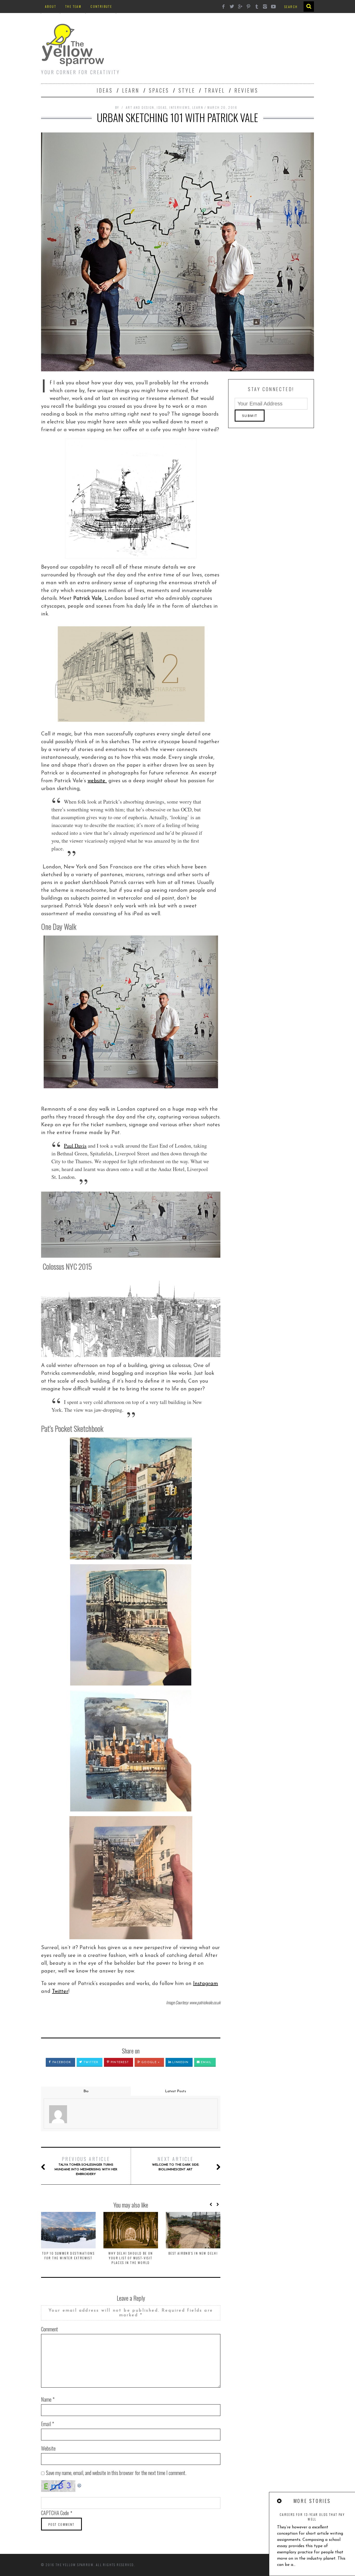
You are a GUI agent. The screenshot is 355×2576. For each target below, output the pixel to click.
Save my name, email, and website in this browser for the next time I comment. (116, 2473)
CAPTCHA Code (55, 2513)
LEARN (131, 90)
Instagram (206, 1984)
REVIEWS (246, 90)
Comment (50, 2329)
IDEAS (105, 90)
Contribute (101, 6)
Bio (86, 2091)
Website (48, 2448)
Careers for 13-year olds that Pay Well (312, 2517)
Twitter (60, 1992)
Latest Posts (176, 2091)
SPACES (159, 90)
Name (48, 2399)
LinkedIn (180, 2062)
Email (206, 2062)
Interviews (179, 107)
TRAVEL (215, 90)
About (51, 6)
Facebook (61, 2062)
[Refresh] (80, 2484)
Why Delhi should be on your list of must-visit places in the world (131, 2258)
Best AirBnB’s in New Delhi (193, 2253)
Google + (150, 2062)
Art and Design (140, 107)
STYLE (187, 90)
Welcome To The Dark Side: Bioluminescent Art (176, 2163)
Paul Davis (75, 1146)
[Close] (280, 2501)
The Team (73, 6)
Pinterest (119, 2062)
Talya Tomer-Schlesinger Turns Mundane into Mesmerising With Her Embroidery (86, 2166)
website (97, 781)
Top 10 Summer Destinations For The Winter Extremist (68, 2256)
